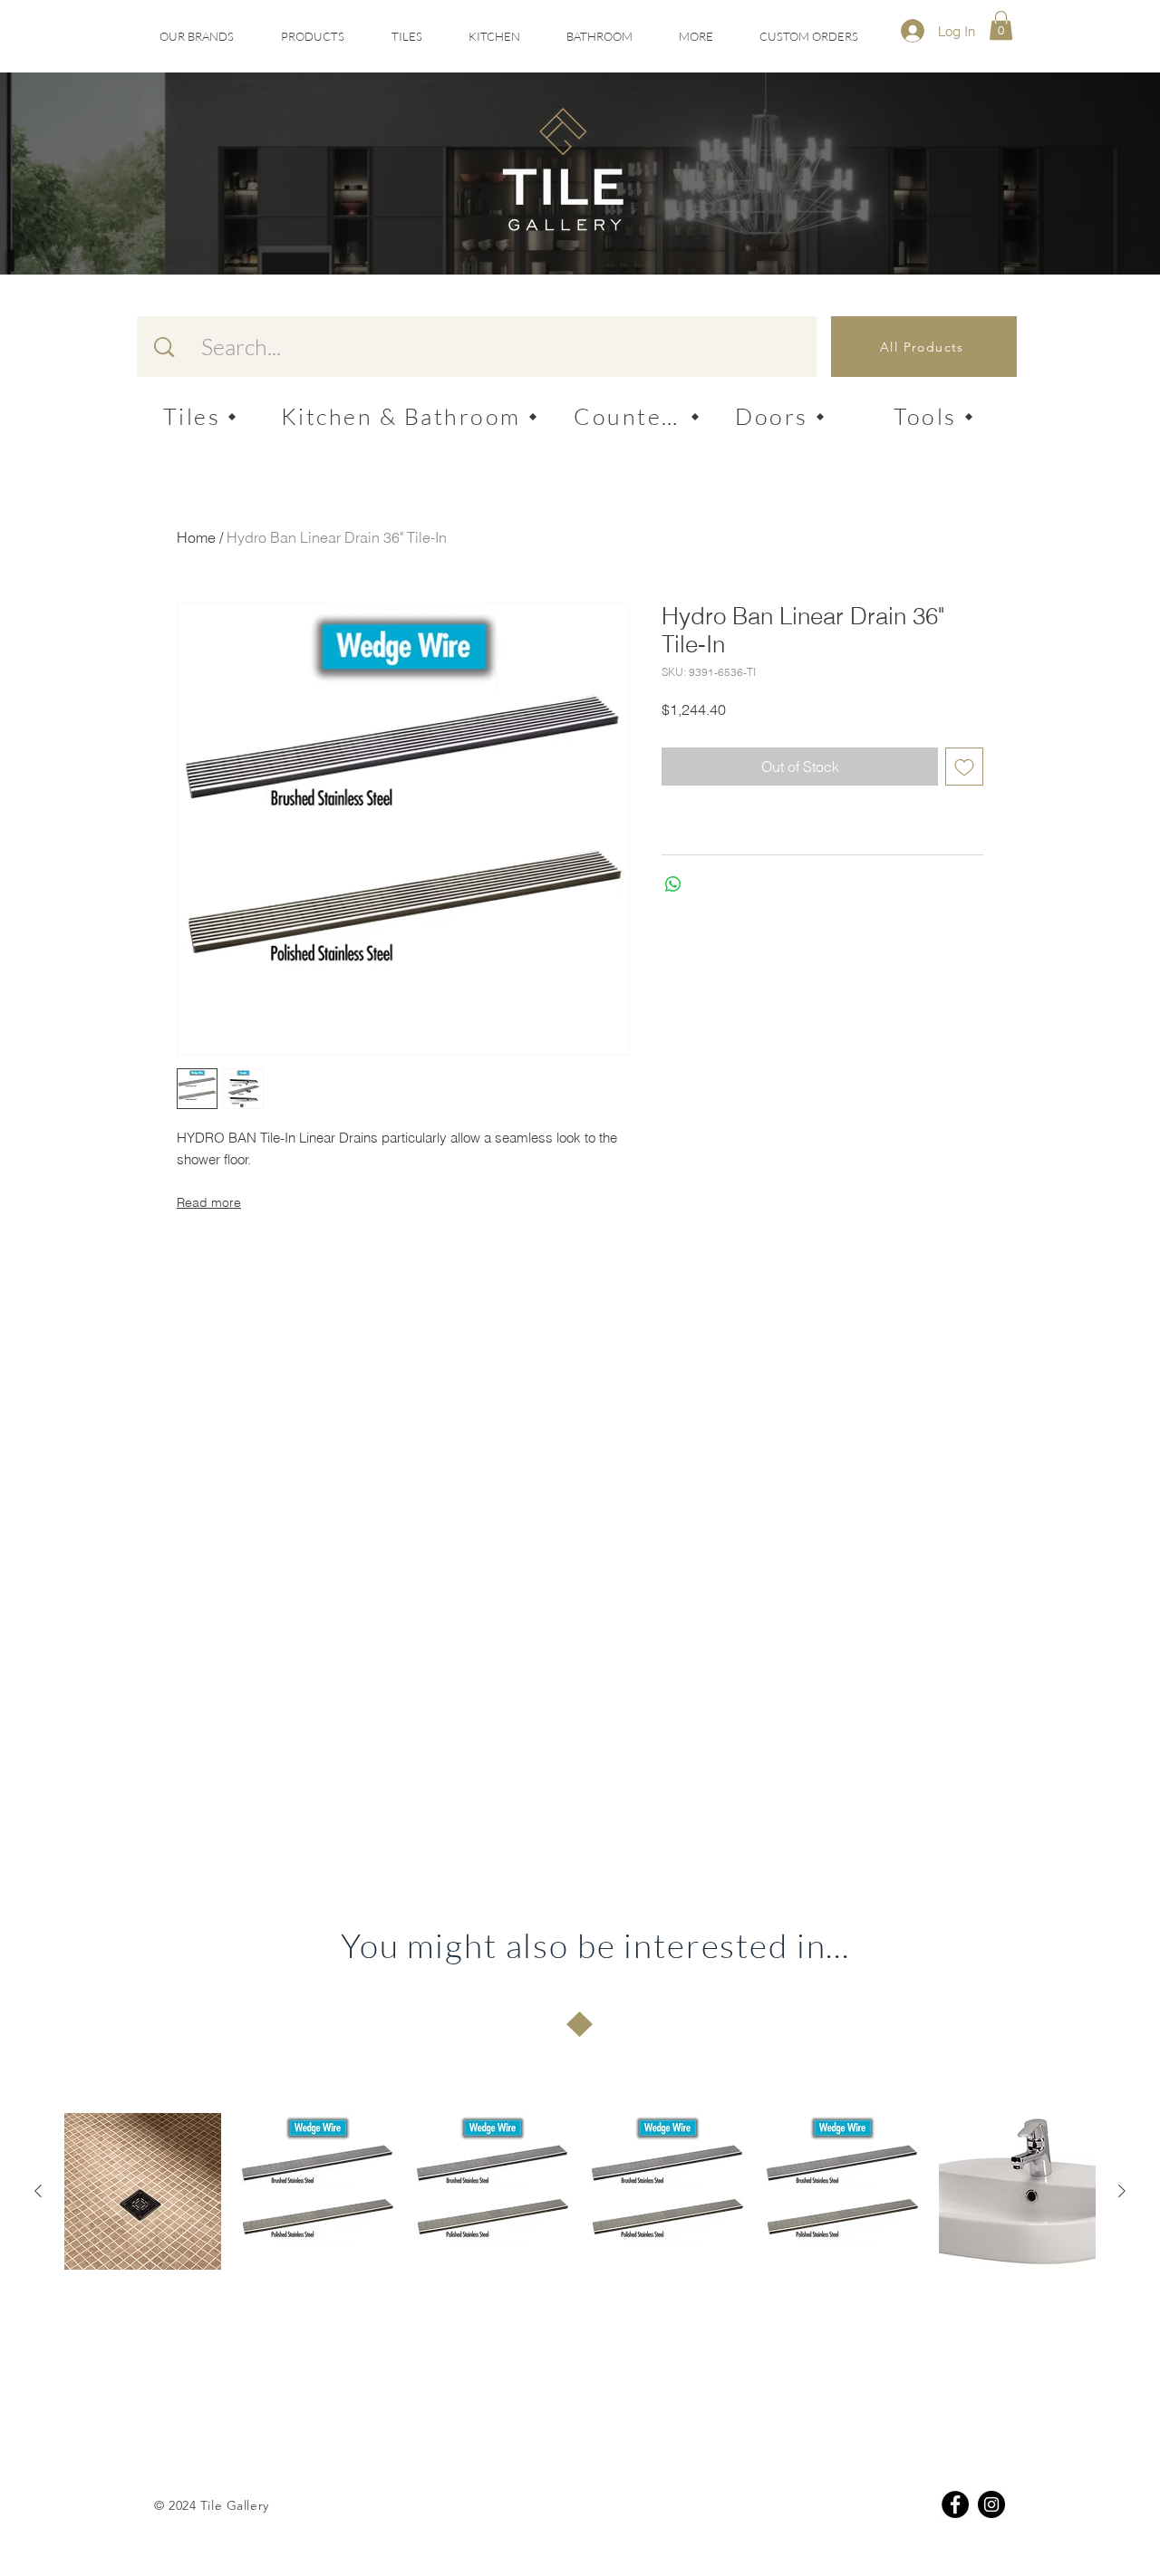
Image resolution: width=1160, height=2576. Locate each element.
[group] (580, 2191)
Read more (209, 1202)
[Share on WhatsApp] (673, 884)
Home (196, 537)
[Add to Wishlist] (964, 767)
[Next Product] (1122, 2191)
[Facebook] (955, 2504)
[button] (406, 37)
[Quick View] (143, 2191)
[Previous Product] (38, 2191)
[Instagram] (991, 2504)
